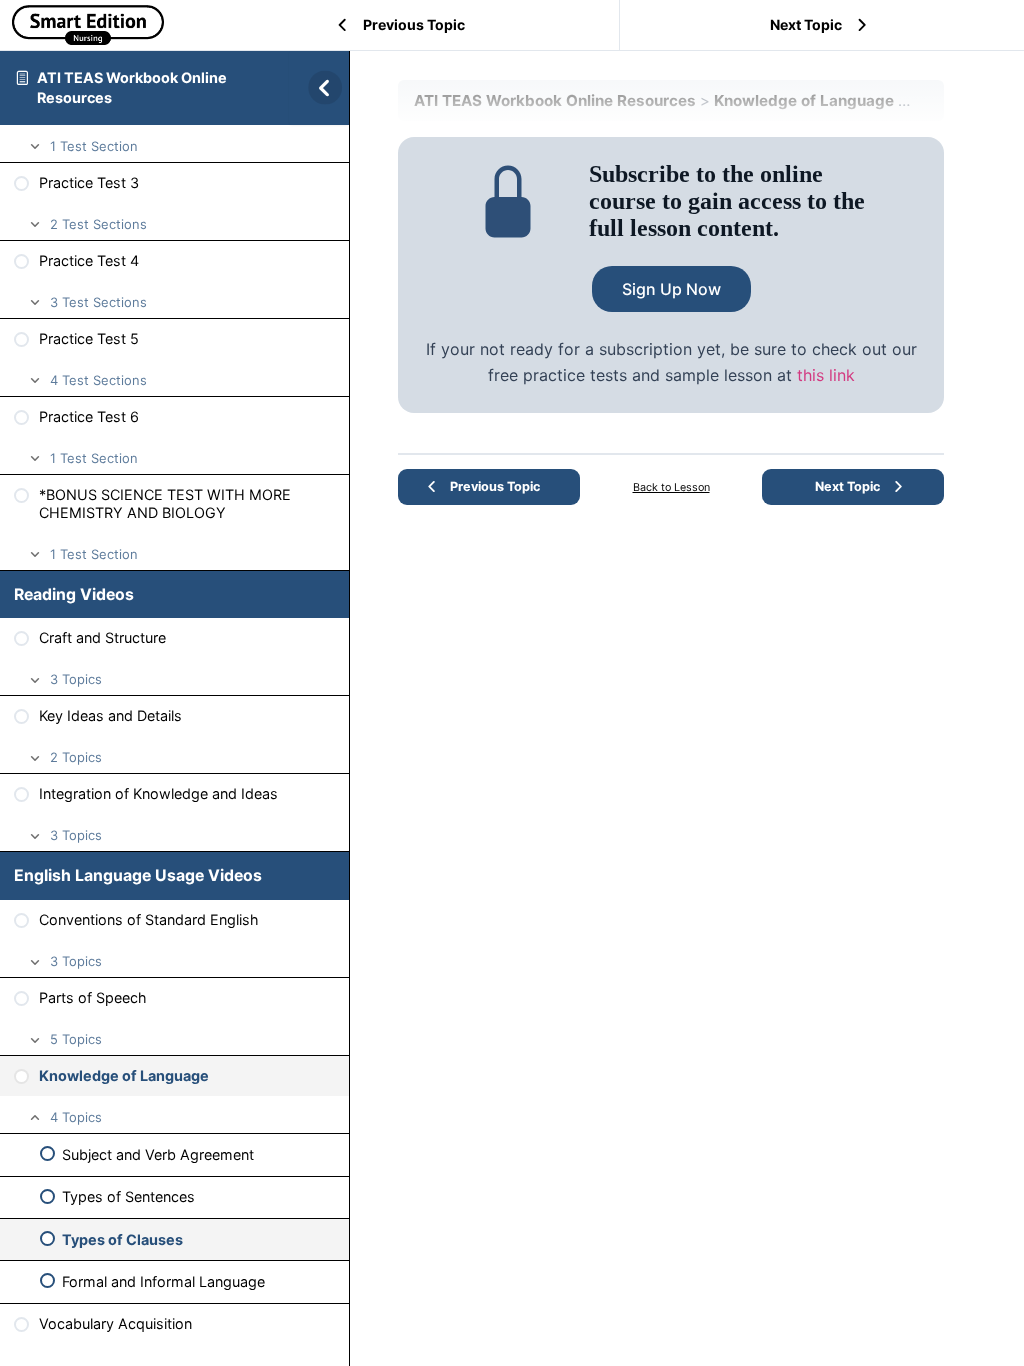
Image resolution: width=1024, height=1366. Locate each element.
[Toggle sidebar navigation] (319, 87)
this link (826, 375)
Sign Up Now (671, 289)
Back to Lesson (671, 487)
